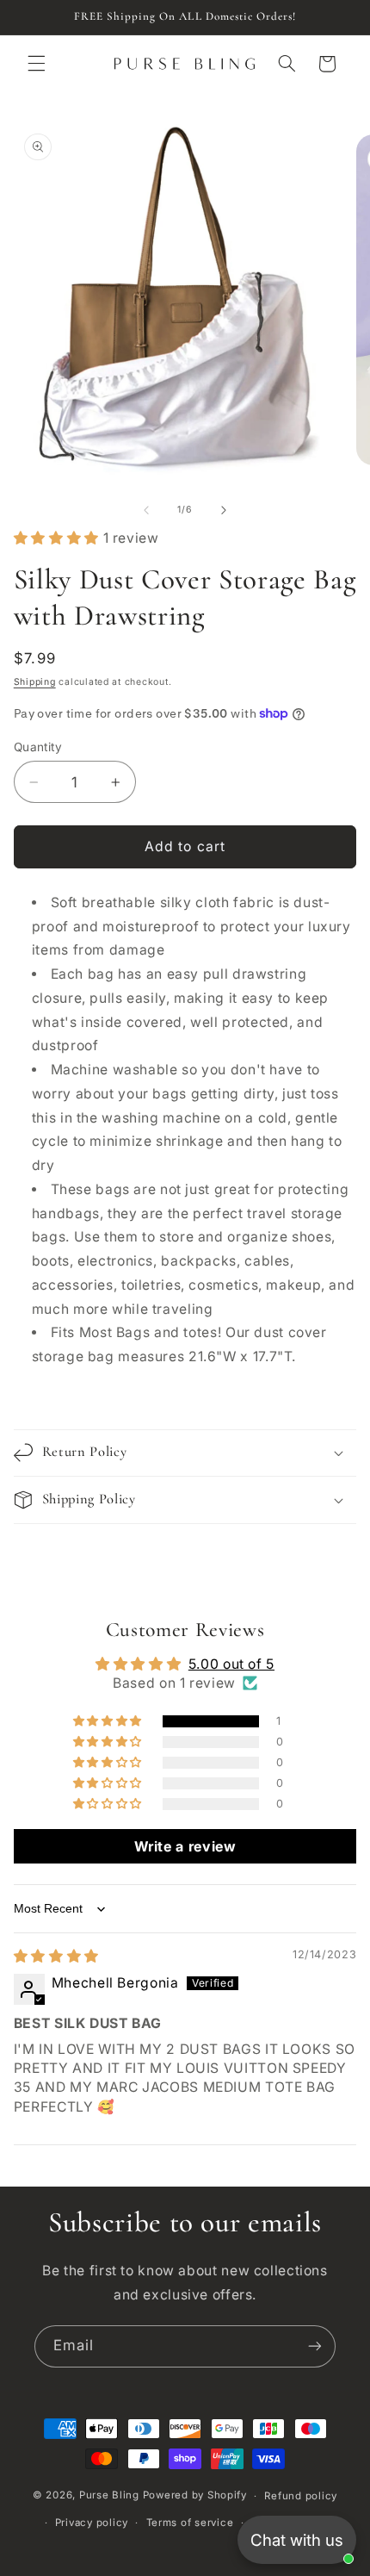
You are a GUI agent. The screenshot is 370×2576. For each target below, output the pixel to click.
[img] (56, 1956)
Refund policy (301, 2496)
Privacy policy (92, 2523)
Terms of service (190, 2523)
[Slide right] (224, 510)
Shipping (35, 682)
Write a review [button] (185, 1846)
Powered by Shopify (195, 2496)
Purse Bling (109, 2496)
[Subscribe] (315, 2346)
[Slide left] (146, 510)
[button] (36, 64)
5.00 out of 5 (231, 1664)
